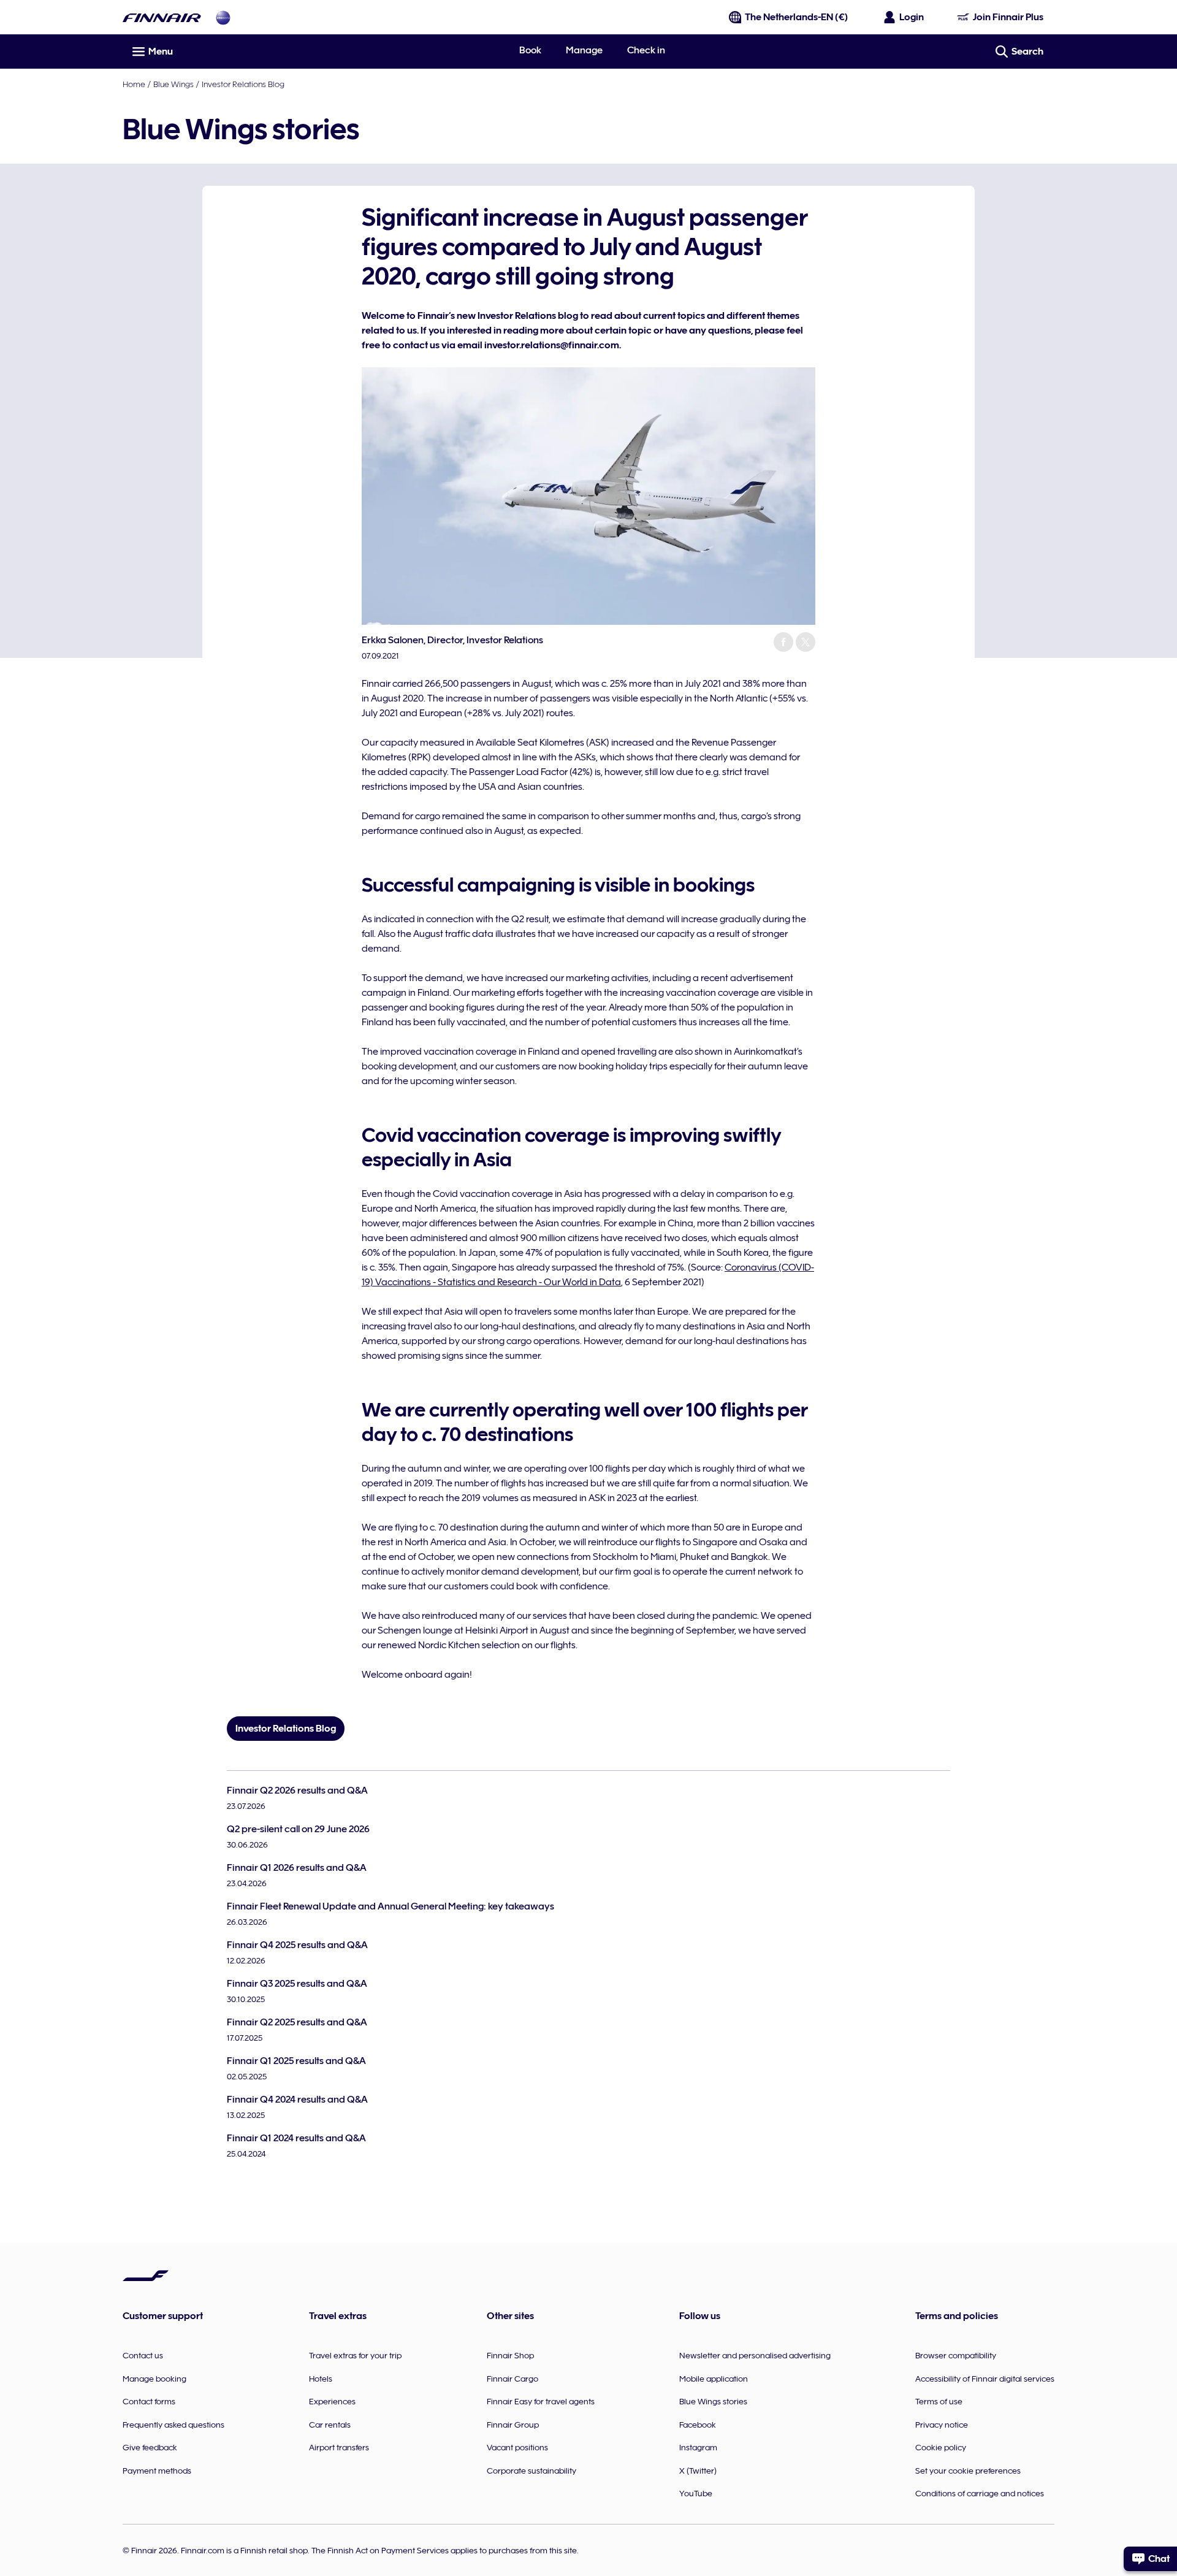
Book (530, 50)
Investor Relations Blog (243, 84)
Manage (584, 50)
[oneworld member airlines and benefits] (223, 17)
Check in (646, 50)
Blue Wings (173, 84)
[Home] (162, 17)
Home (134, 84)
